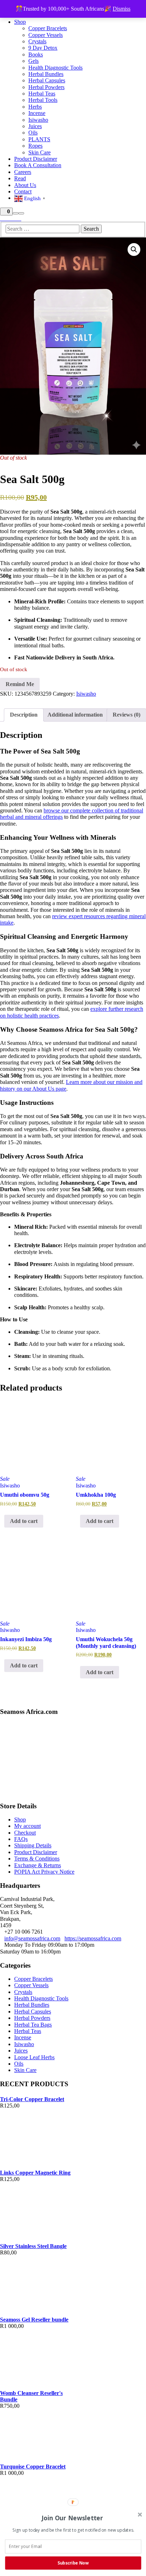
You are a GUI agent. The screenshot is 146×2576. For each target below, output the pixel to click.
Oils (19, 2064)
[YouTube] (19, 219)
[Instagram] (11, 219)
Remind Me (20, 684)
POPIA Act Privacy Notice (44, 1872)
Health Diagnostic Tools (41, 1998)
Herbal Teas (28, 2031)
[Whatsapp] (15, 219)
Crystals (23, 1992)
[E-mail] (2, 219)
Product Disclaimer (36, 1852)
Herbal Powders (32, 2018)
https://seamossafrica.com (93, 1938)
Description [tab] (24, 715)
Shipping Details (33, 1845)
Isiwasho (86, 694)
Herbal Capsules (33, 2012)
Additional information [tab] (75, 715)
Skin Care (25, 2070)
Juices (21, 2051)
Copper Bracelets (33, 1979)
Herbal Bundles (32, 2005)
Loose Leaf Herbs (34, 2057)
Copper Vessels (31, 1985)
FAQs (21, 1839)
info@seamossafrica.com (32, 1938)
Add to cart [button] (24, 1521)
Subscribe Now (73, 2563)
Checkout (25, 1833)
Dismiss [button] (122, 9)
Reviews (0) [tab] (127, 715)
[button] (134, 250)
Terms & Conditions (37, 1859)
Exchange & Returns (38, 1865)
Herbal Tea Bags (33, 2025)
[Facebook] (6, 219)
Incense (23, 2037)
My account (27, 1826)
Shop (20, 1819)
